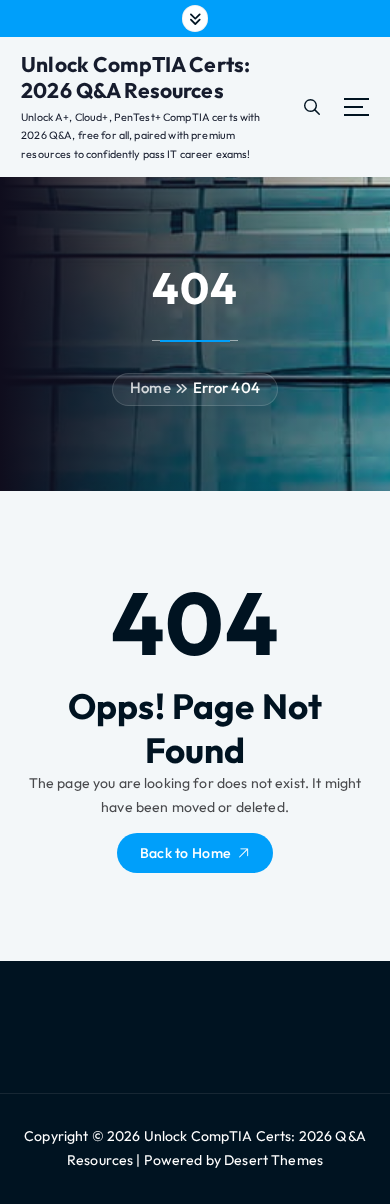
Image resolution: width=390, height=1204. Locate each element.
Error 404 (226, 387)
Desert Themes (273, 1160)
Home (150, 387)
